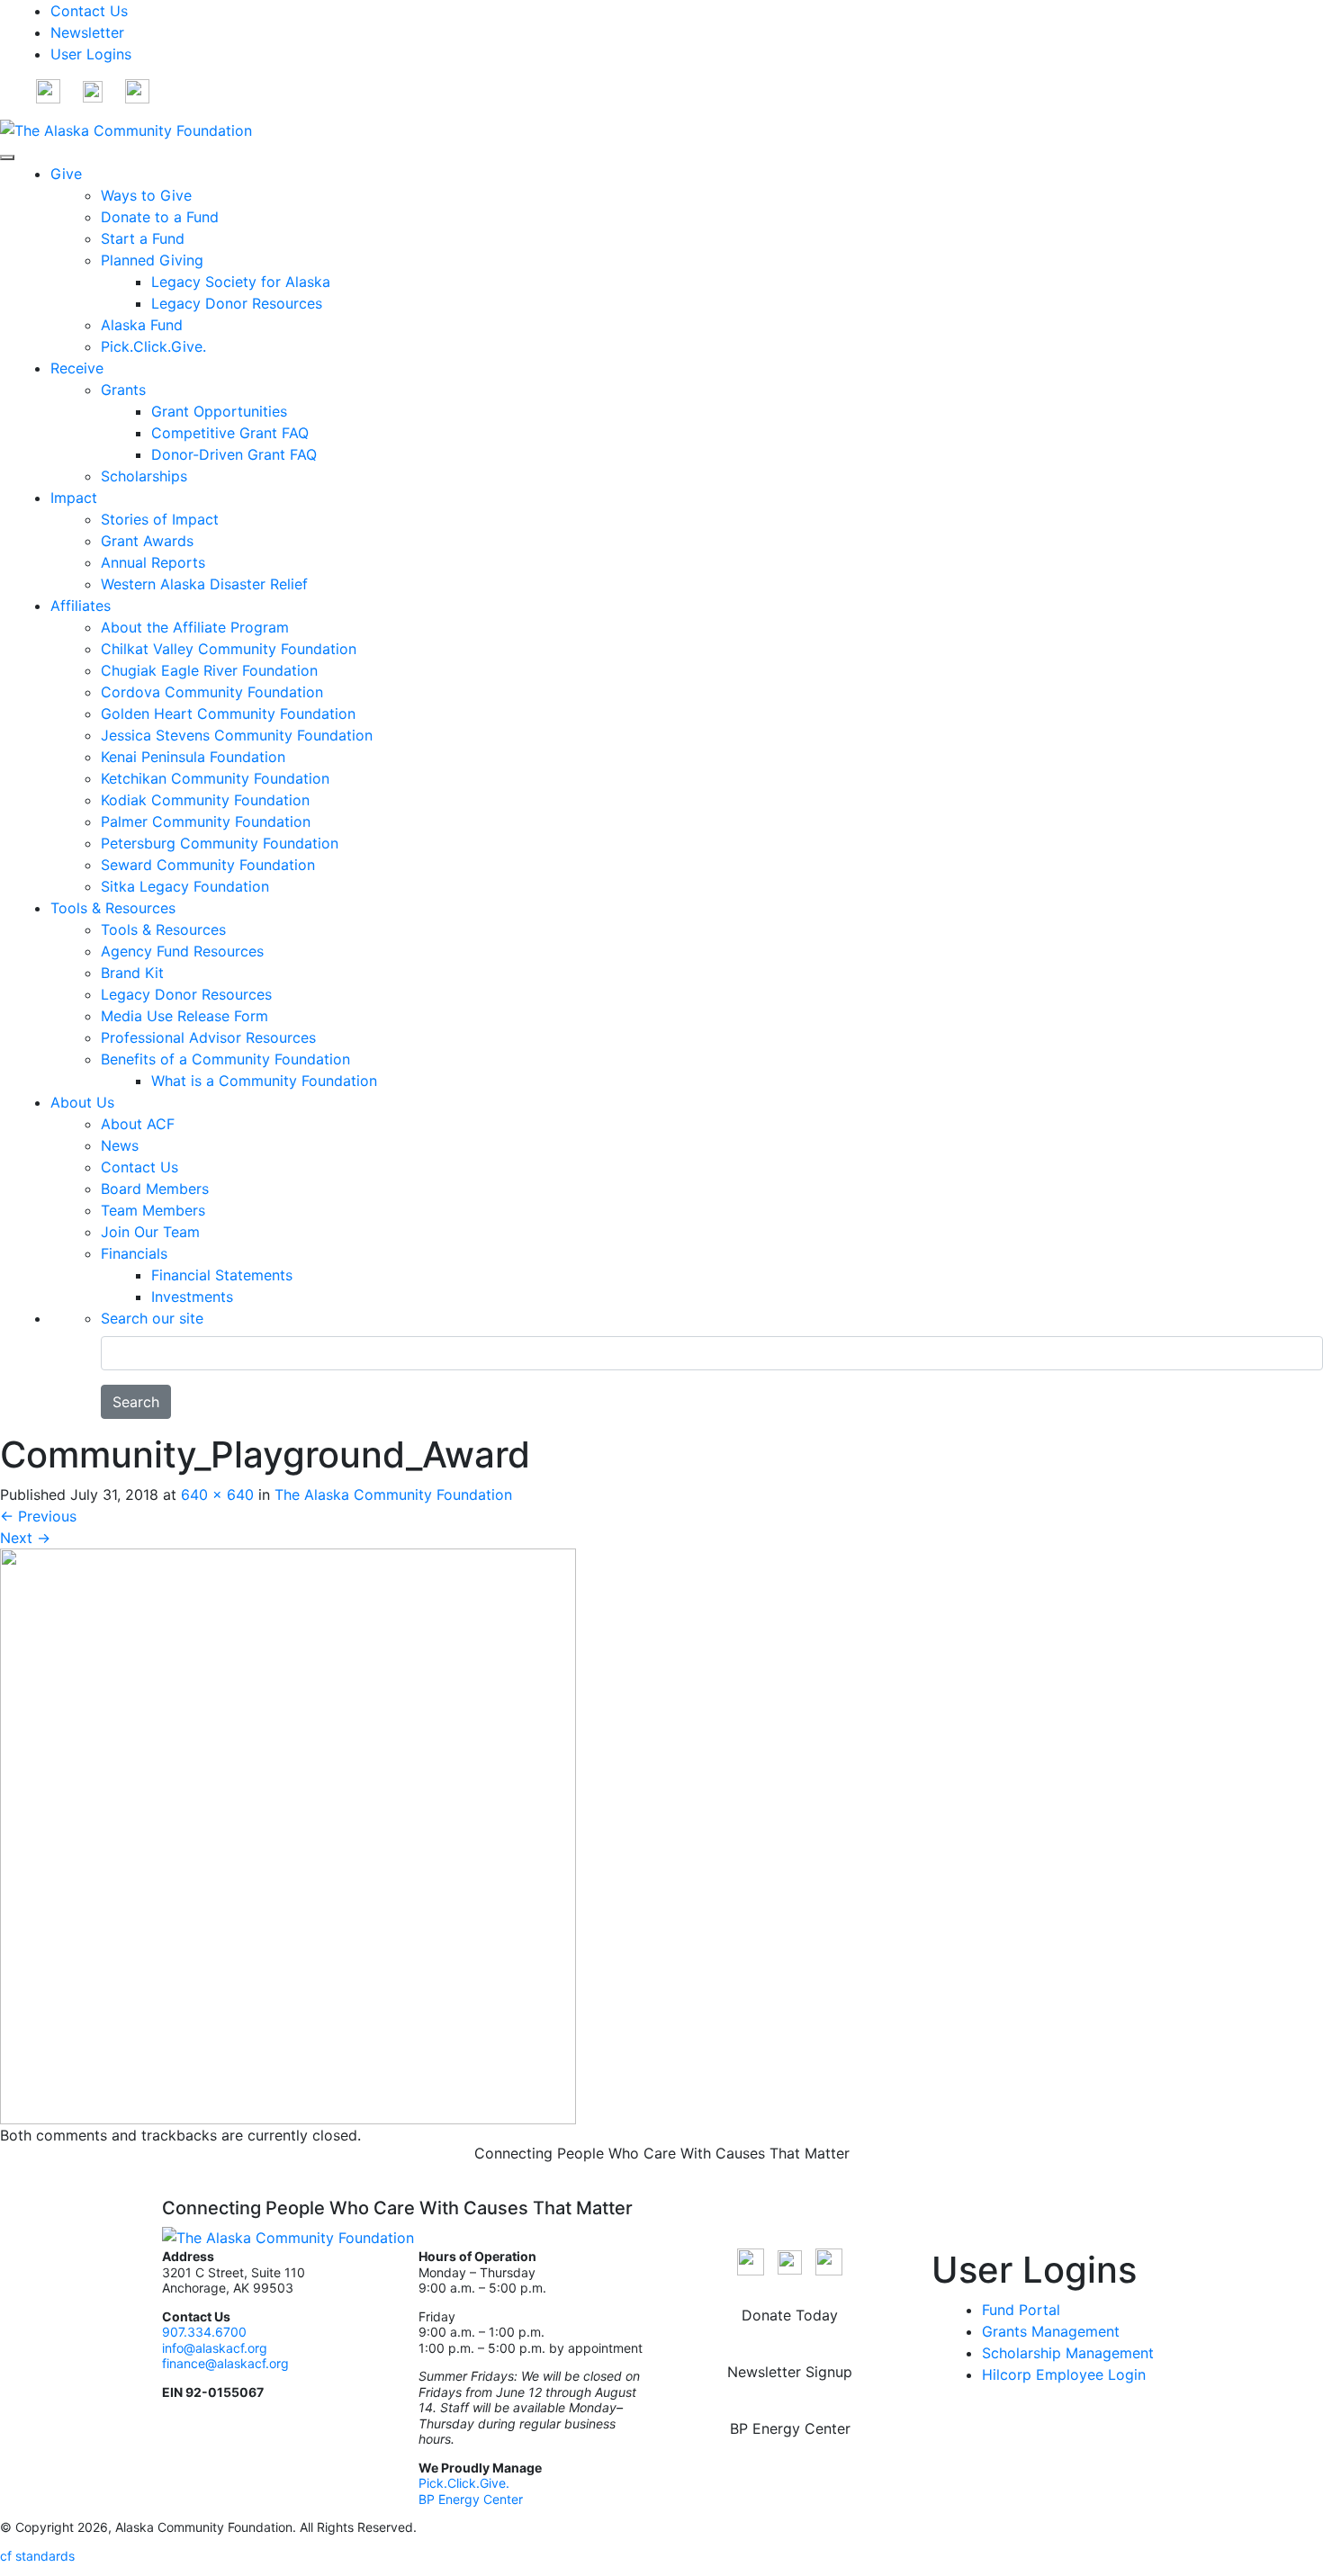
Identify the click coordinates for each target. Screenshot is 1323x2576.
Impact (74, 498)
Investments (192, 1297)
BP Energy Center (472, 2499)
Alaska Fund (142, 325)
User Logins (91, 54)
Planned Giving (152, 260)
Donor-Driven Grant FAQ (234, 454)
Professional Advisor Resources (208, 1037)
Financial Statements (222, 1275)
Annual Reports (153, 562)
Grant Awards (147, 541)
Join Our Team (150, 1232)
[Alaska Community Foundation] (126, 129)
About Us (82, 1102)
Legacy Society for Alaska (241, 282)
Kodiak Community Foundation (205, 800)
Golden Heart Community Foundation (228, 714)
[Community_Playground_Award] (288, 1835)
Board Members (155, 1189)
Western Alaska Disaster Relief (204, 584)
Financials (134, 1253)
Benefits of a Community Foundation (225, 1059)
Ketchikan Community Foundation (215, 778)
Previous (38, 1516)
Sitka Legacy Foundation (185, 886)
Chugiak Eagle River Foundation (209, 670)
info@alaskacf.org (215, 2348)
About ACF (138, 1124)
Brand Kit (132, 973)
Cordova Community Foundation (212, 692)
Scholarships (144, 476)
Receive (77, 368)
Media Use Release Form (184, 1016)
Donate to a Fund (160, 217)
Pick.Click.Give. (153, 346)
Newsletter (87, 32)
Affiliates (81, 606)
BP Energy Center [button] (790, 2428)
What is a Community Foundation (264, 1081)
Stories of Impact (160, 519)
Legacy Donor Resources (237, 303)
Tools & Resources (113, 908)
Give (66, 174)
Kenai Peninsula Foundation (193, 757)
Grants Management (1051, 2331)
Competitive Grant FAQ (230, 433)
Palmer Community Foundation (206, 821)
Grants (123, 390)
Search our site (152, 1318)
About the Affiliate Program (195, 627)
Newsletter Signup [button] (790, 2372)
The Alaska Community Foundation (393, 1494)
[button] (48, 90)
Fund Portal (1021, 2310)
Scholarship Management (1068, 2353)
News (120, 1145)
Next (25, 1538)
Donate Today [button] (790, 2315)
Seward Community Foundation (208, 865)
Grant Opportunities (219, 411)
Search (136, 1402)
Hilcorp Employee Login (1064, 2374)
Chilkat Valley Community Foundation (229, 649)
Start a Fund (143, 238)
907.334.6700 (204, 2332)
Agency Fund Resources (182, 951)
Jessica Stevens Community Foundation (237, 735)
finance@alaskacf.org (225, 2363)
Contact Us (89, 11)
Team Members (153, 1210)
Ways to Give (146, 195)
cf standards (37, 2556)
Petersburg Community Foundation (220, 843)
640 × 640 (217, 1494)
